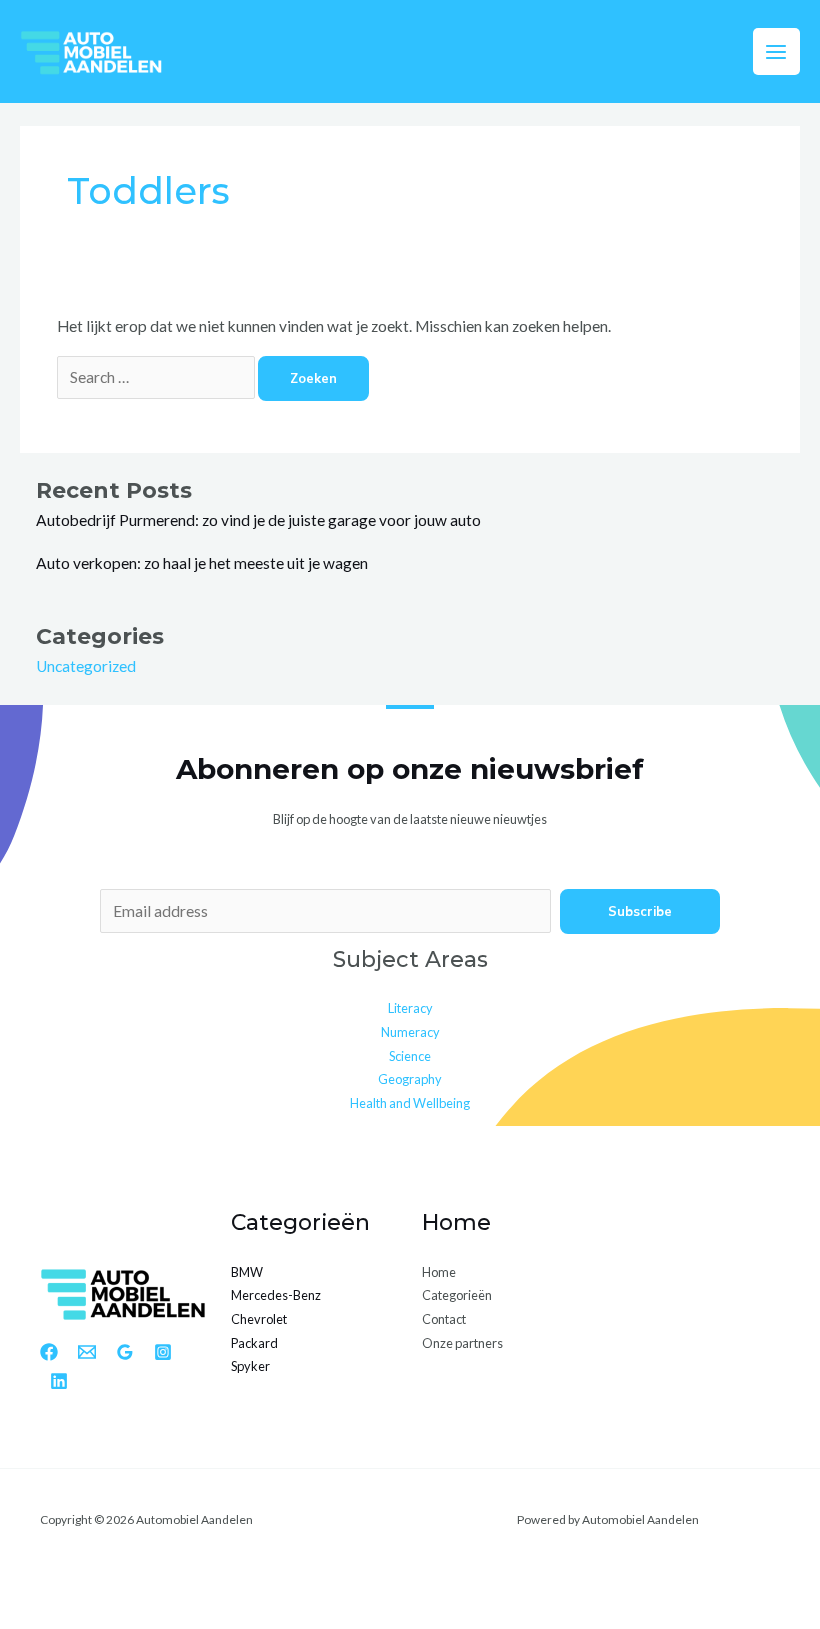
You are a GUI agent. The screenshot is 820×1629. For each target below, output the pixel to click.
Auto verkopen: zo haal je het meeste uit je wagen (202, 563)
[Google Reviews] (125, 1352)
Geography (410, 1079)
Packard (254, 1343)
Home (439, 1272)
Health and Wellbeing (410, 1103)
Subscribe (640, 911)
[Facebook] (49, 1352)
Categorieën (457, 1295)
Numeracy (410, 1032)
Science (410, 1056)
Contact (444, 1319)
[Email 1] (87, 1352)
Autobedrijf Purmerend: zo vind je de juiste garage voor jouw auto (258, 520)
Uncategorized (86, 666)
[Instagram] (163, 1352)
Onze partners (462, 1343)
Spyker (250, 1366)
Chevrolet (259, 1319)
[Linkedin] (59, 1381)
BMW (247, 1272)
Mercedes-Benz (276, 1295)
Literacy (410, 1008)
